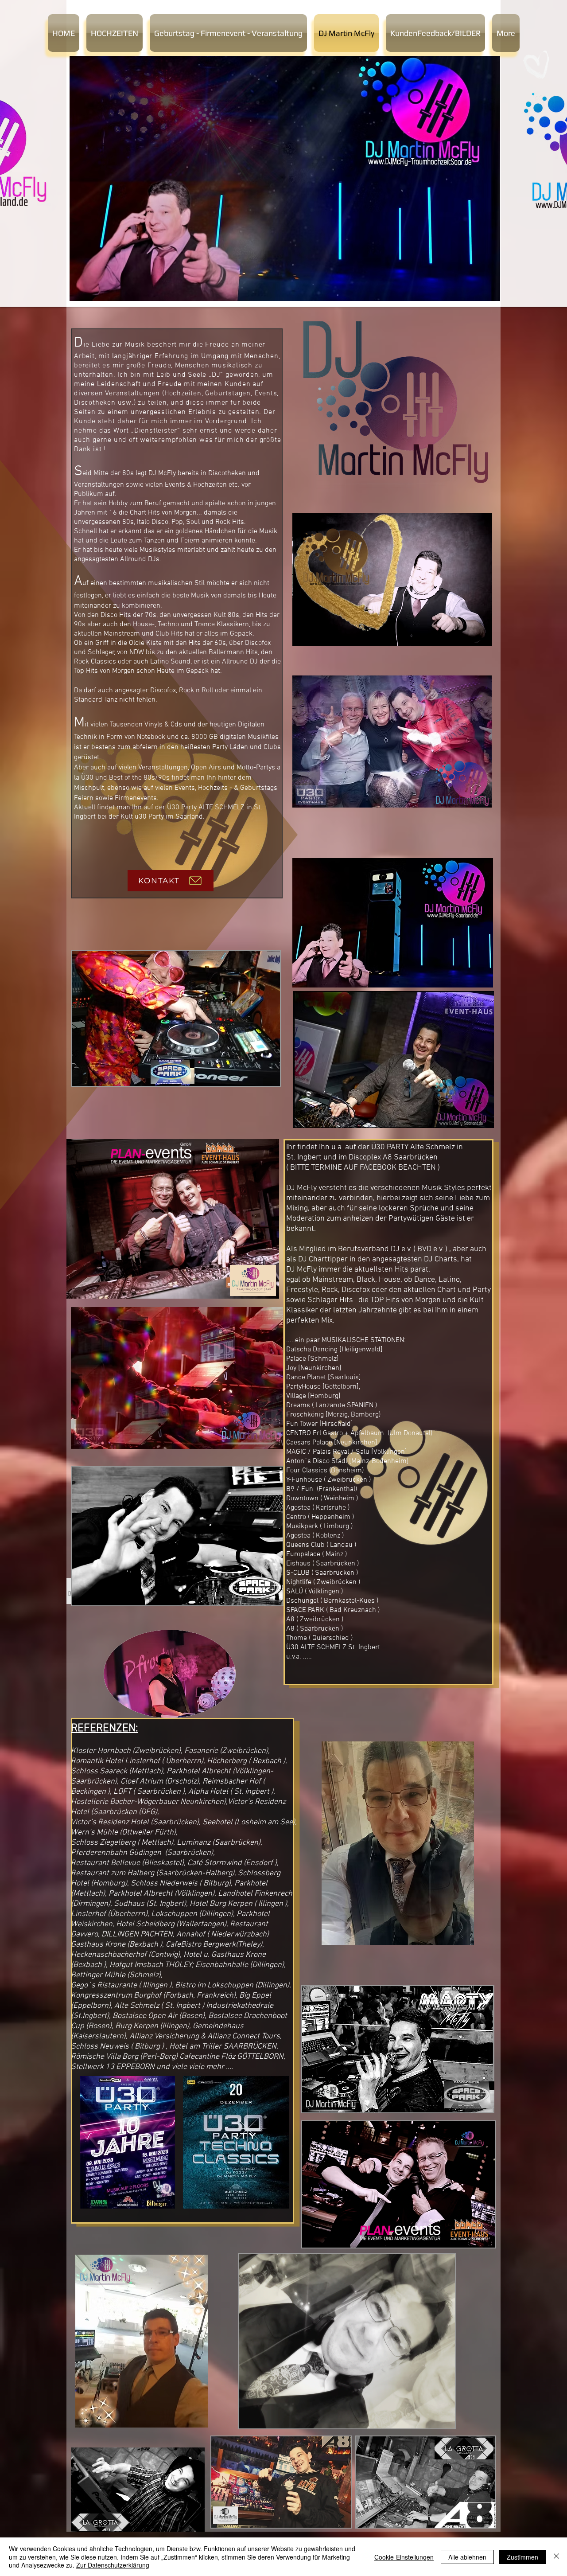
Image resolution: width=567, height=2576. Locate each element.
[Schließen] (556, 2557)
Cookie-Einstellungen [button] (404, 2557)
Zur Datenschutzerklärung (113, 2565)
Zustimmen (522, 2557)
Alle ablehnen (467, 2557)
